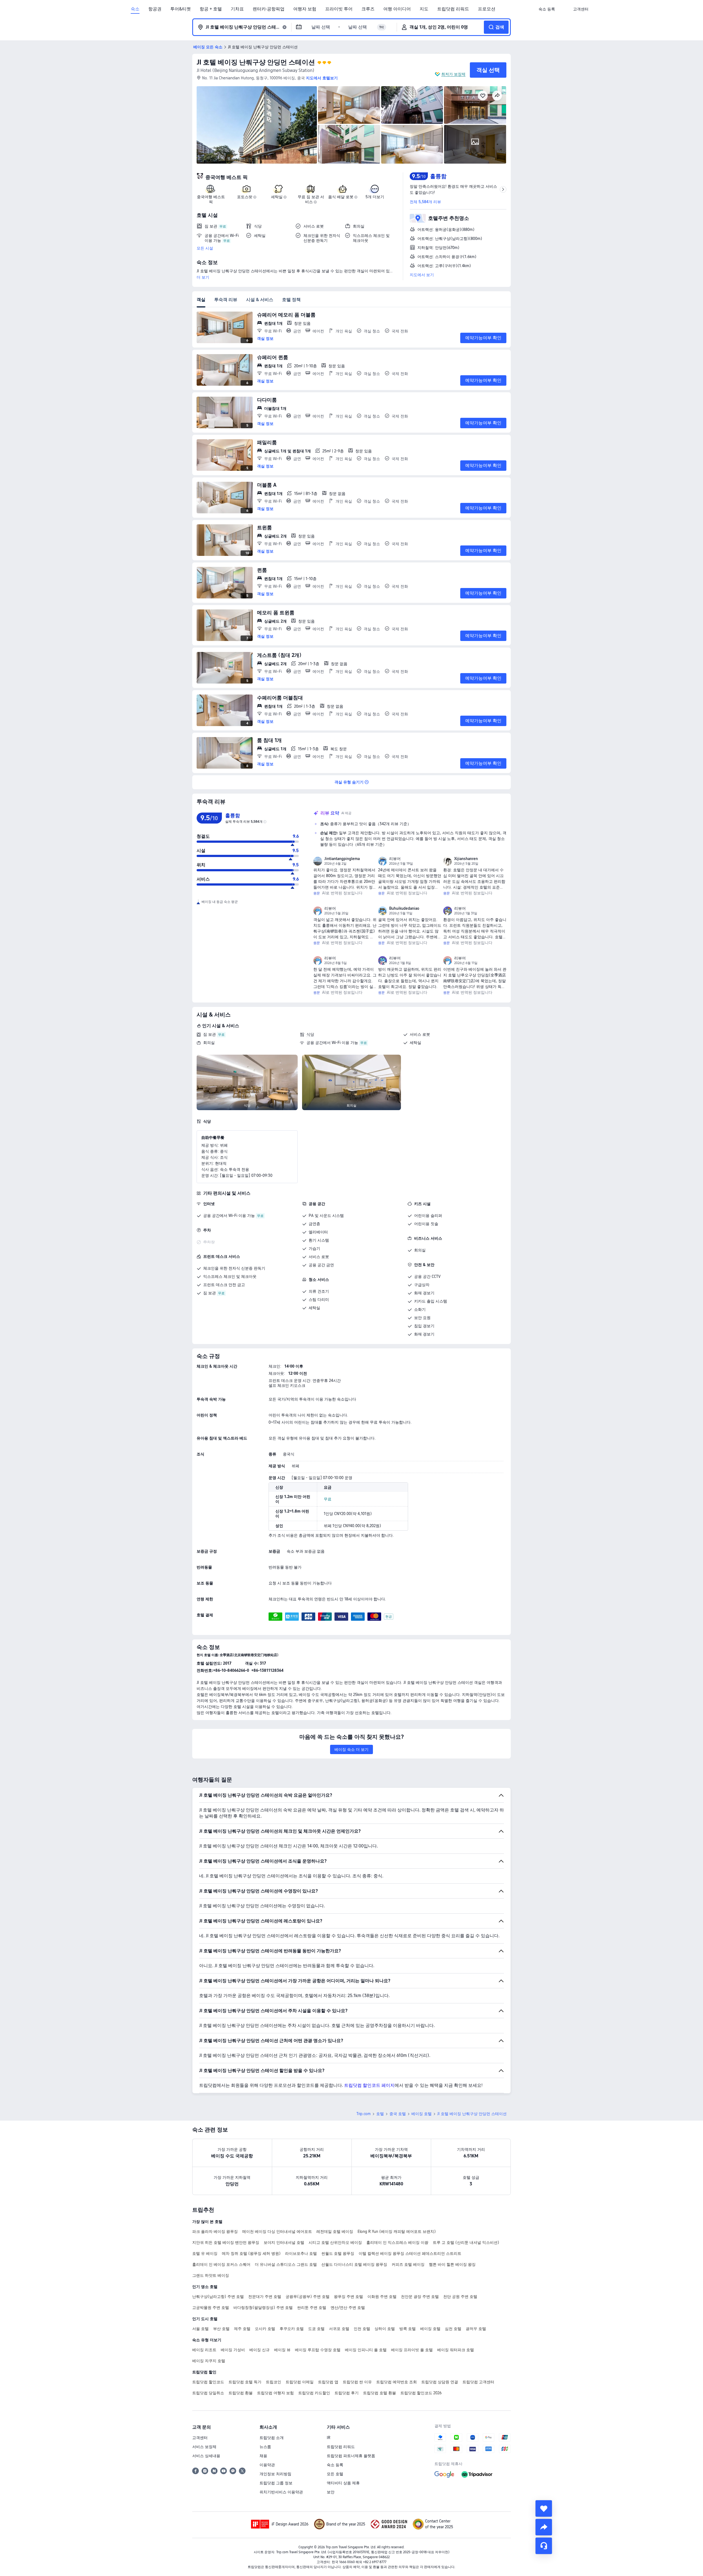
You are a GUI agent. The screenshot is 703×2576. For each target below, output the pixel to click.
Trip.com (364, 2114)
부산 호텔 (221, 2329)
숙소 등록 (335, 2465)
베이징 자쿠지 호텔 (209, 2361)
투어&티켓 (181, 9)
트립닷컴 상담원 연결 (440, 2382)
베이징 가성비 (233, 2350)
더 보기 (203, 277)
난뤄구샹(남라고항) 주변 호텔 (218, 2297)
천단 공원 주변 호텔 (460, 2297)
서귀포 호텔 (339, 2329)
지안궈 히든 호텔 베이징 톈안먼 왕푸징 (226, 2242)
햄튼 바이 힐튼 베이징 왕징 (452, 2264)
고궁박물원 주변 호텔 (211, 2308)
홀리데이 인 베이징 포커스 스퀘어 (221, 2264)
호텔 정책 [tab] (291, 300)
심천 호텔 (453, 2329)
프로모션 (487, 9)
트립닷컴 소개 (272, 2438)
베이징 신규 (260, 2350)
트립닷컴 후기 (347, 2393)
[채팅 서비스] (544, 2546)
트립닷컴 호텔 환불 (380, 2393)
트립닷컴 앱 (328, 2382)
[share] (544, 2527)
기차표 (237, 9)
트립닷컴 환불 (241, 2393)
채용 (263, 2456)
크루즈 (368, 9)
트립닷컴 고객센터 (478, 2382)
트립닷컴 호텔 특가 (245, 2382)
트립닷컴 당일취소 (208, 2393)
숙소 (135, 9)
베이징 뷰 (282, 2350)
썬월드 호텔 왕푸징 (338, 2253)
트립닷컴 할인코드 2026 (421, 2393)
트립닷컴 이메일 (300, 2382)
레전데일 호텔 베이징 (335, 2231)
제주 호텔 (242, 2329)
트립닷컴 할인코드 (208, 2382)
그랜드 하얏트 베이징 (211, 2275)
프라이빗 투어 (339, 9)
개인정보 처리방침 (275, 2474)
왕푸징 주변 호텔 (348, 2297)
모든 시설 (205, 248)
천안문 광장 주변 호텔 (420, 2297)
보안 (331, 2492)
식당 (310, 1034)
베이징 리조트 (204, 2350)
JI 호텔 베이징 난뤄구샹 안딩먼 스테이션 (256, 62)
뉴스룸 (265, 2447)
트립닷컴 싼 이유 (357, 2382)
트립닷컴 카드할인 (314, 2393)
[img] (257, 125)
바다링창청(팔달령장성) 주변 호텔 (263, 2308)
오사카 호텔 (265, 2329)
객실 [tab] (201, 300)
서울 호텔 (200, 2329)
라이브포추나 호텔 (301, 2253)
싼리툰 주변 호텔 (312, 2308)
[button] (564, 9)
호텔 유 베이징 (205, 2253)
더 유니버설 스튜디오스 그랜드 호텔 (286, 2264)
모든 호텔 (335, 2474)
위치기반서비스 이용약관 (281, 2492)
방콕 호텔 (408, 2329)
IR (329, 2438)
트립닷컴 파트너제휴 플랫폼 (351, 2456)
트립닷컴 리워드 (453, 9)
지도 (424, 9)
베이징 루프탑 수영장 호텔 (318, 2350)
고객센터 (200, 2438)
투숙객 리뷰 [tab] (226, 300)
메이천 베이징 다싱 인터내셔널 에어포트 (277, 2231)
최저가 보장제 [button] (453, 74)
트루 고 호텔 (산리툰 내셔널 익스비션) (466, 2242)
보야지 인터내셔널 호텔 (284, 2242)
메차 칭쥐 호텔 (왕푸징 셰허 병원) (251, 2253)
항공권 (155, 9)
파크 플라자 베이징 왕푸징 (215, 2231)
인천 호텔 (362, 2329)
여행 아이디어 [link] (397, 9)
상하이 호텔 (385, 2329)
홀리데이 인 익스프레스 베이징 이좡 (397, 2242)
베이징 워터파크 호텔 (456, 2350)
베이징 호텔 (422, 2114)
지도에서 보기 (422, 275)
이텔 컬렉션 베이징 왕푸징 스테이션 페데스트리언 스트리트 (410, 2253)
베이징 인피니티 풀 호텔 (366, 2350)
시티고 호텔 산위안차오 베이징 (335, 2242)
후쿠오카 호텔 (292, 2329)
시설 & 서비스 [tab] (260, 300)
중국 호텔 (398, 2114)
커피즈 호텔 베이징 (408, 2264)
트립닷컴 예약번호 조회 (397, 2382)
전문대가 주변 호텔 (265, 2297)
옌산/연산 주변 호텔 (348, 2308)
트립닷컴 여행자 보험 (275, 2393)
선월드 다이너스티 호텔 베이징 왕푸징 (354, 2264)
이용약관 (267, 2465)
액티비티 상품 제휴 (343, 2483)
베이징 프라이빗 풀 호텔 (412, 2350)
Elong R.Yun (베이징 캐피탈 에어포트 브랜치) (397, 2231)
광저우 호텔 (476, 2329)
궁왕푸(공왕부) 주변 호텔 (308, 2297)
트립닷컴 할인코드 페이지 (369, 2085)
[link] (547, 9)
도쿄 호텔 (316, 2329)
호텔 (380, 2114)
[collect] (544, 2508)
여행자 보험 (305, 9)
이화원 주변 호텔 (382, 2297)
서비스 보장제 (204, 2447)
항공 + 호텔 (211, 9)
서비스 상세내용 (206, 2456)
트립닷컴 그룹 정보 (276, 2483)
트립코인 (274, 2382)
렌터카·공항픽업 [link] (269, 9)
